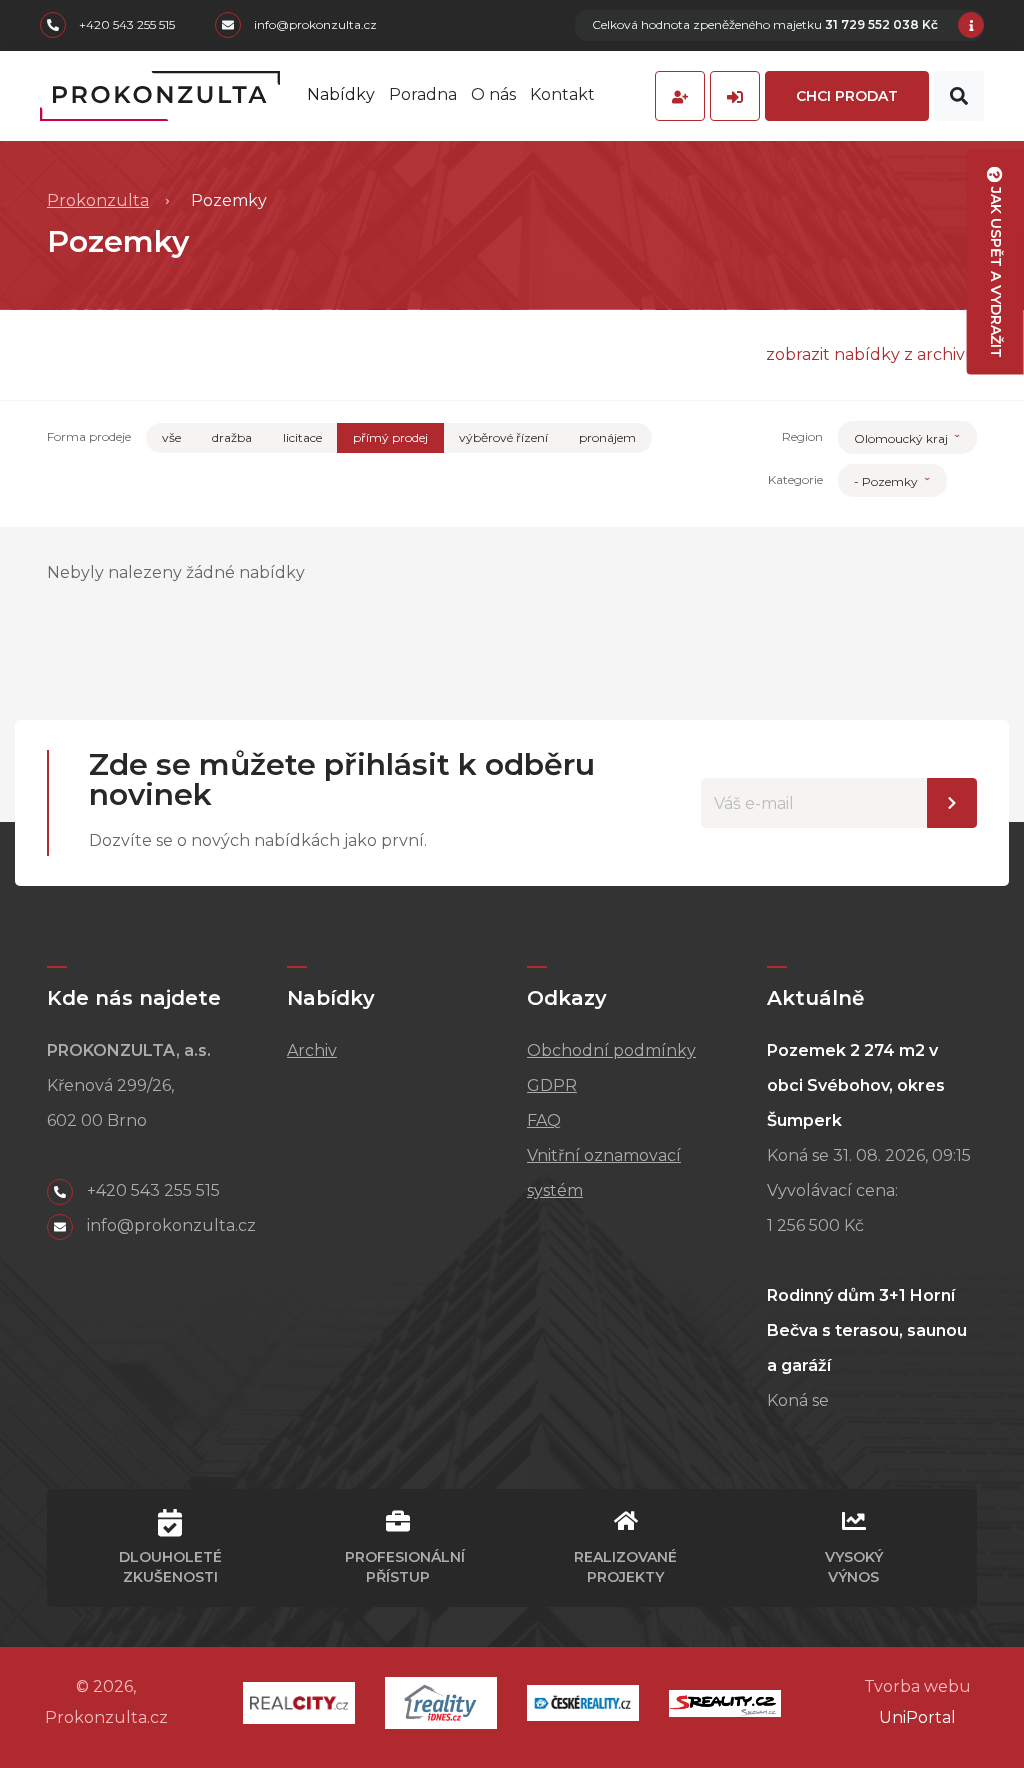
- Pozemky (887, 481)
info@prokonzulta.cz (314, 25)
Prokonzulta (98, 200)
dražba (232, 437)
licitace (302, 437)
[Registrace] (680, 96)
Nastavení (952, 803)
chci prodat (847, 96)
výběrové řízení (503, 437)
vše (171, 437)
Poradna (423, 94)
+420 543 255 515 (125, 25)
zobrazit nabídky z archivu (871, 354)
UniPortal (917, 1717)
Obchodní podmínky (611, 1050)
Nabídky (341, 94)
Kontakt (562, 94)
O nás (493, 94)
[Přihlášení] (735, 96)
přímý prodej (390, 437)
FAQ (544, 1120)
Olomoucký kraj (902, 438)
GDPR (552, 1085)
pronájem (607, 437)
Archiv (312, 1050)
